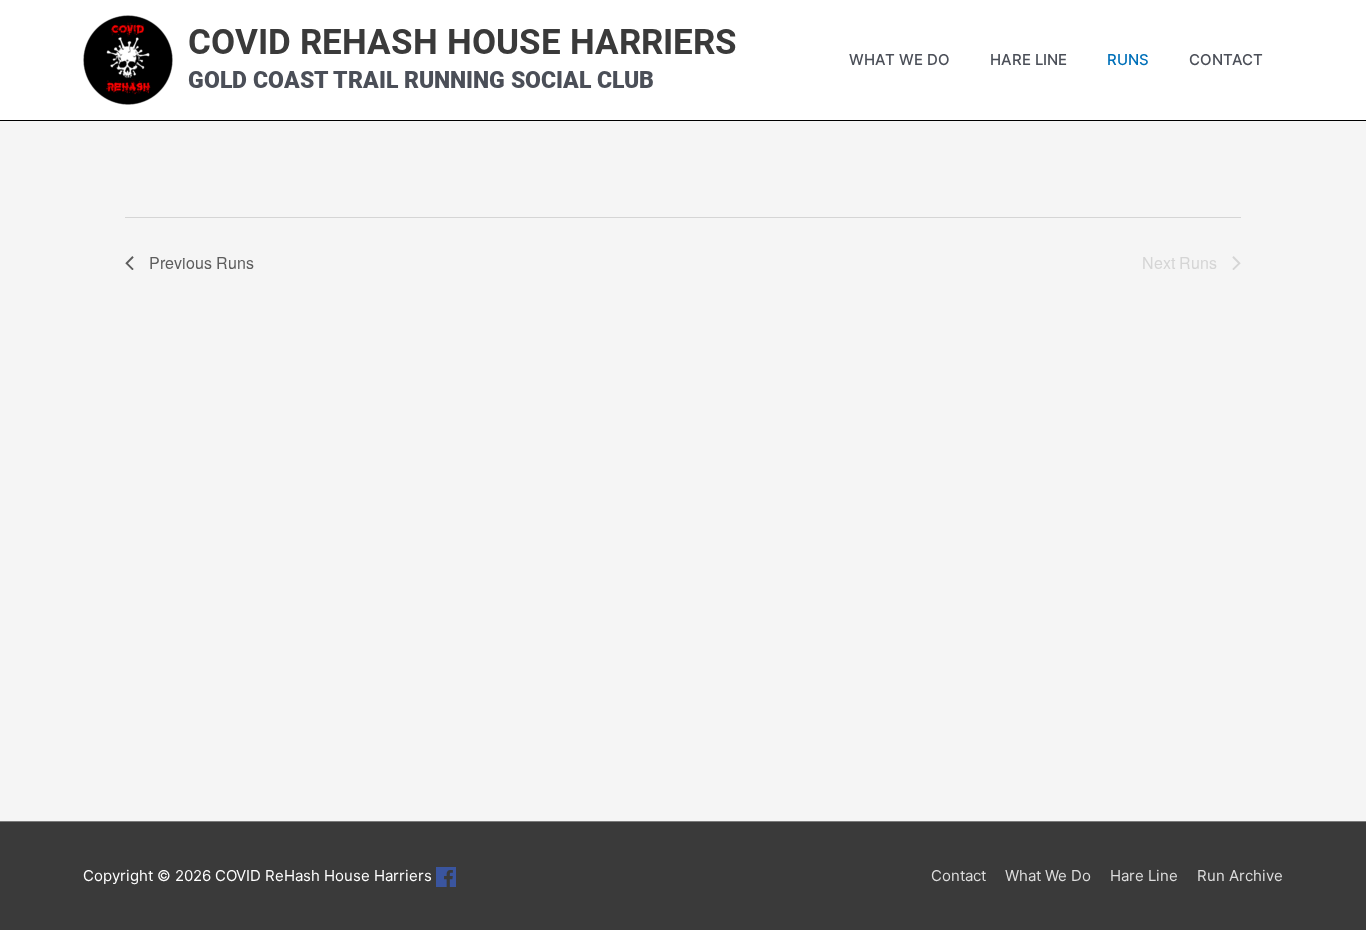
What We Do (899, 59)
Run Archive (1240, 875)
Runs (1128, 59)
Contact (1226, 59)
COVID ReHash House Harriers (462, 42)
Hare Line (1028, 59)
